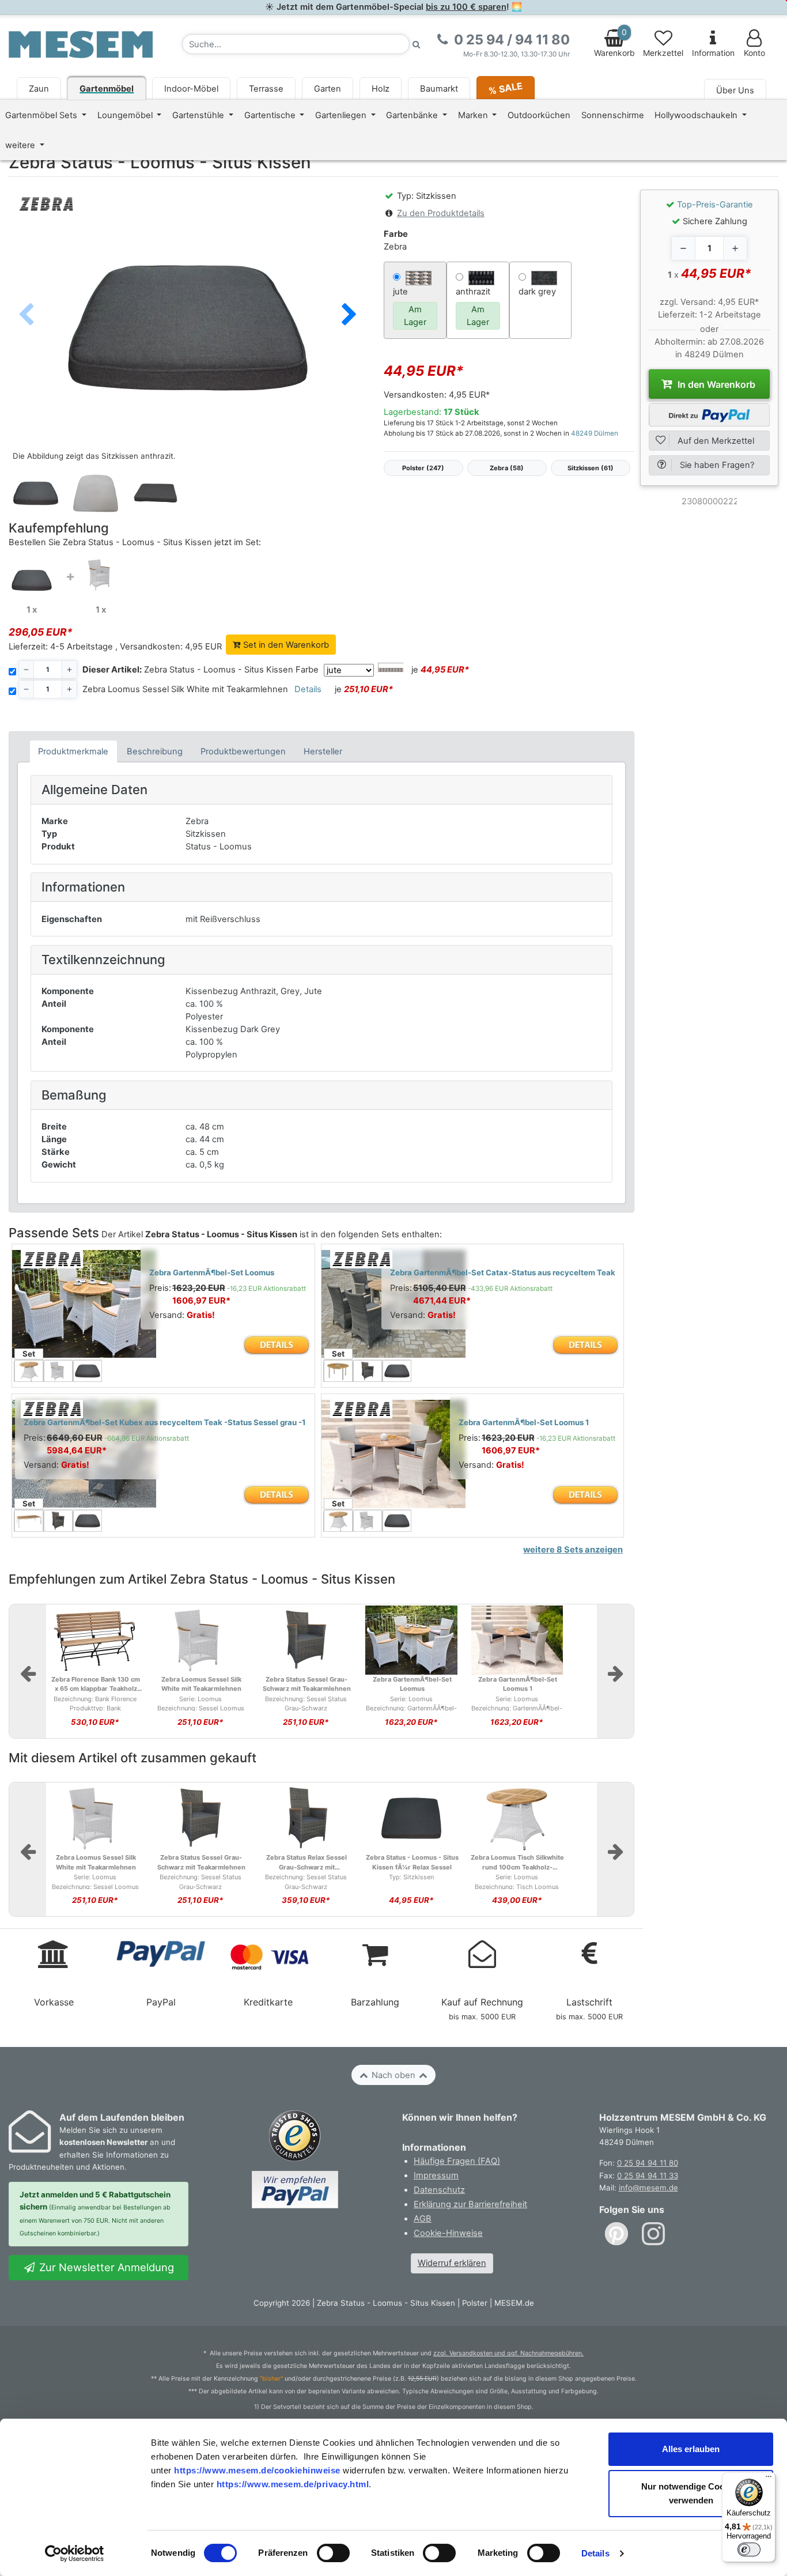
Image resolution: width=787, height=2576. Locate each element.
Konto (754, 53)
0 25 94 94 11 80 (648, 2163)
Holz (381, 89)
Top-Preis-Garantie (715, 205)
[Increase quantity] (735, 248)
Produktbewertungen (243, 751)
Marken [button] (474, 115)
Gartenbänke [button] (413, 115)
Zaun (39, 89)
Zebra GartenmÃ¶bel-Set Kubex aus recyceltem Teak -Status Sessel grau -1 (165, 1422)
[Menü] (769, 2479)
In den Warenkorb (715, 384)
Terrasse (266, 89)
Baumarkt (439, 89)
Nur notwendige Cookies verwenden (691, 2493)
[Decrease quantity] (683, 248)
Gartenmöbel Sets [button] (42, 115)
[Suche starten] (417, 44)
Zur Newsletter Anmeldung (105, 2267)
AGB (423, 2219)
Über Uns (735, 90)
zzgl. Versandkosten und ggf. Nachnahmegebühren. (508, 2353)
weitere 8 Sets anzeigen (573, 1550)
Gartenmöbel (107, 89)
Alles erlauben (691, 2449)
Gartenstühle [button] (199, 115)
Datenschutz (439, 2190)
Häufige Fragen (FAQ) (457, 2161)
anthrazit (473, 292)
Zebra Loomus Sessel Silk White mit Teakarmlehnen (185, 689)
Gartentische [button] (271, 115)
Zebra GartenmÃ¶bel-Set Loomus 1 (524, 1422)
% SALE (506, 88)
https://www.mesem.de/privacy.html (293, 2484)
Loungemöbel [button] (126, 115)
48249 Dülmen (595, 433)
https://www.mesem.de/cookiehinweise (257, 2470)
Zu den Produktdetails (441, 213)
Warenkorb (614, 43)
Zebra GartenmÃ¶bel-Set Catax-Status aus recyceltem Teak (503, 1272)
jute (400, 292)
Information (713, 53)
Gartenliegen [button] (342, 115)
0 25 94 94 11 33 (648, 2175)
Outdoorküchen (539, 115)
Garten (328, 89)
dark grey (537, 292)
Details (595, 2553)
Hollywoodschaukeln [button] (697, 115)
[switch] (333, 2553)
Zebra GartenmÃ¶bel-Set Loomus (212, 1272)
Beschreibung (155, 751)
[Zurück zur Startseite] (81, 44)
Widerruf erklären (452, 2263)
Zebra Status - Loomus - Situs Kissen (188, 670)
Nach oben (393, 2075)
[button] (349, 315)
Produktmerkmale (73, 751)
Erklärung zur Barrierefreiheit (470, 2204)
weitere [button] (21, 145)
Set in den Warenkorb (285, 645)
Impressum (436, 2175)
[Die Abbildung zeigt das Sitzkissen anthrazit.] (188, 327)
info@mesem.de (648, 2188)
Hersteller (323, 751)
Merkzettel (663, 53)
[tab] (73, 751)
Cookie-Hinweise (448, 2233)
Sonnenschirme (613, 115)
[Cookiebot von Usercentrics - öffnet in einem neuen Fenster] (75, 2554)
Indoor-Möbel (191, 89)
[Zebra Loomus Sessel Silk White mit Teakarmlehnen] (101, 574)
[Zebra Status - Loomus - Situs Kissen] (32, 580)
